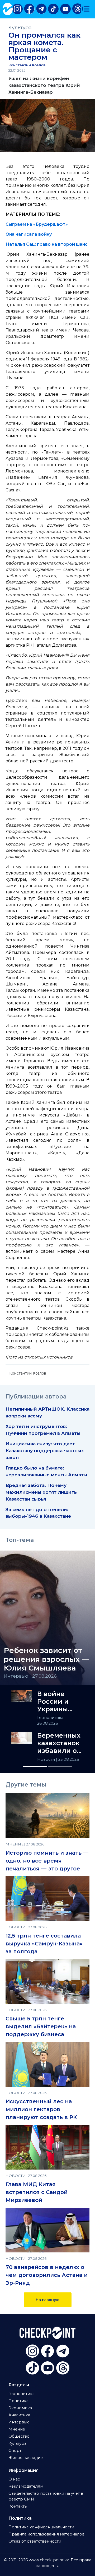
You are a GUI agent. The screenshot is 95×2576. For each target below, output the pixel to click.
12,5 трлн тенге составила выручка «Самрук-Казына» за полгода (44, 1944)
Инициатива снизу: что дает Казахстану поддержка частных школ (45, 1450)
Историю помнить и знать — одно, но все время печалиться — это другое (47, 1861)
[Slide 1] (35, 1767)
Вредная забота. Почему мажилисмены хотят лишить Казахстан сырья (41, 1492)
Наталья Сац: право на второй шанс (47, 244)
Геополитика (51, 1718)
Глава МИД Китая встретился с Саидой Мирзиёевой (37, 2192)
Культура (20, 27)
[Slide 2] (60, 1767)
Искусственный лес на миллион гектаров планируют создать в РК (41, 2109)
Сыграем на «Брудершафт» (37, 224)
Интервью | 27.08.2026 (30, 1676)
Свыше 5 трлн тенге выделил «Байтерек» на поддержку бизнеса (41, 2026)
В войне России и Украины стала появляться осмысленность (61, 1702)
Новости (47, 1759)
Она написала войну (29, 234)
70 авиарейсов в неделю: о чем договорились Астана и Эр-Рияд (47, 2275)
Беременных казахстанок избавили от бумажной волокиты (59, 1743)
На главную (48, 2300)
